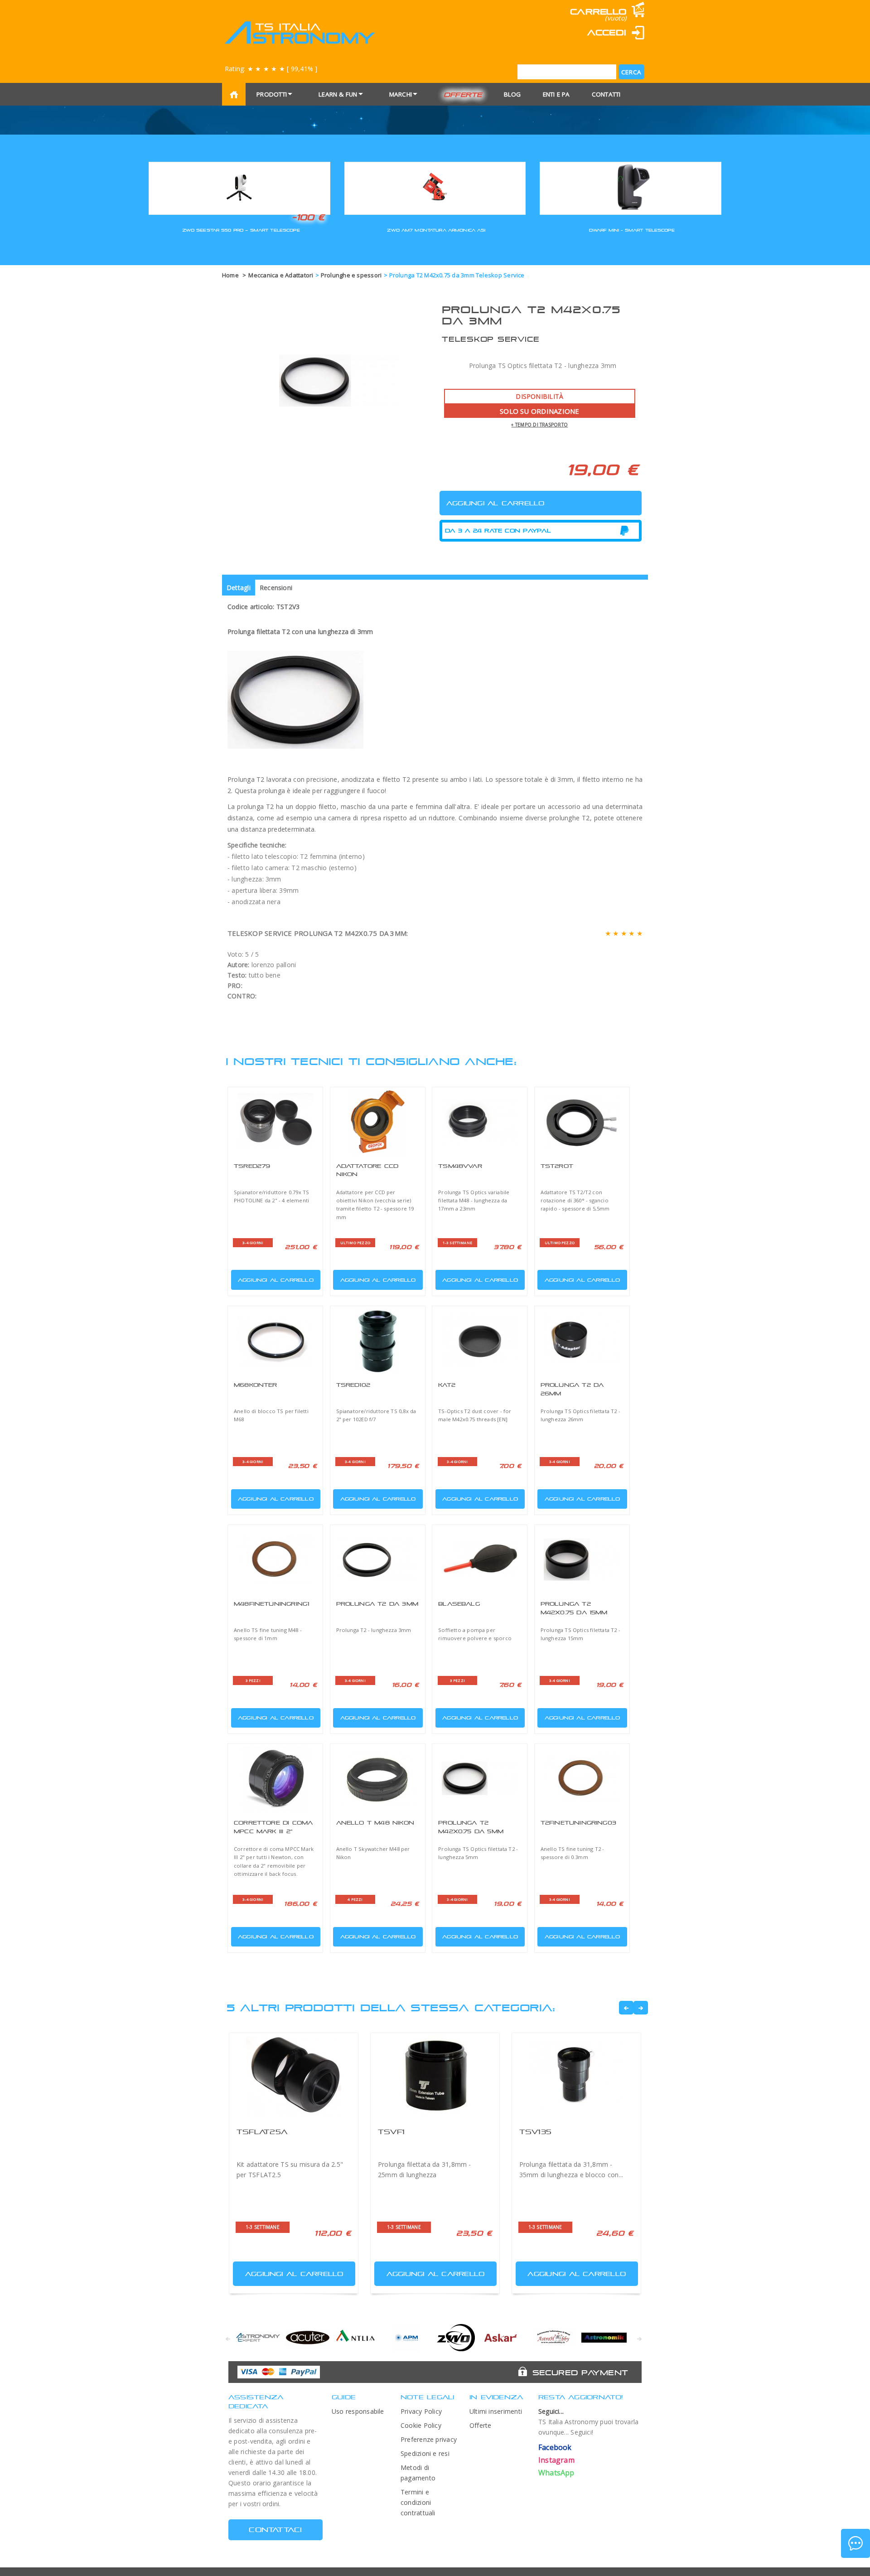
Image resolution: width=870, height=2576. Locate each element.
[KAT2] (480, 1341)
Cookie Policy (421, 2425)
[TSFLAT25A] (294, 2076)
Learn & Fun (338, 94)
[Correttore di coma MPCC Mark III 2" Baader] (275, 1778)
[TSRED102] (378, 1341)
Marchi (401, 94)
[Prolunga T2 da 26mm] (582, 1341)
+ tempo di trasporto (539, 425)
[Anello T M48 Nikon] (378, 1778)
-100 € (308, 217)
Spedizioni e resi (425, 2453)
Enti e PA (556, 94)
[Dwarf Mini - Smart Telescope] (631, 187)
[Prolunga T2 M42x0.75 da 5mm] (480, 1778)
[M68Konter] (275, 1341)
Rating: (271, 69)
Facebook (555, 2447)
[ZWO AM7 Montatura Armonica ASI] (435, 187)
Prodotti (272, 94)
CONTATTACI (275, 2530)
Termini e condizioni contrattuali (418, 2502)
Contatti (606, 94)
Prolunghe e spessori (351, 275)
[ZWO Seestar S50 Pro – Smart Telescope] (239, 187)
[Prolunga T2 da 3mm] (378, 1559)
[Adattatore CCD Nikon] (378, 1122)
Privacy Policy (421, 2411)
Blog (512, 94)
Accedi (607, 32)
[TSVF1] (435, 2076)
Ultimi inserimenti (496, 2411)
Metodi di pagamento (418, 2473)
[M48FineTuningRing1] (275, 1559)
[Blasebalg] (480, 1559)
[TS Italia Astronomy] (299, 33)
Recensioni (276, 588)
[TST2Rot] (582, 1122)
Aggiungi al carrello (276, 1280)
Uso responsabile (358, 2411)
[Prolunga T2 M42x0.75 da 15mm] (582, 1559)
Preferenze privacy (429, 2439)
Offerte (463, 94)
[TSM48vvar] (480, 1122)
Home (230, 275)
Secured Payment (580, 2373)
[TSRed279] (275, 1122)
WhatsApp (556, 2473)
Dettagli (239, 588)
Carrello (598, 12)
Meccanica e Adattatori (281, 275)
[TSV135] (576, 2076)
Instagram (556, 2460)
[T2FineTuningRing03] (582, 1778)
